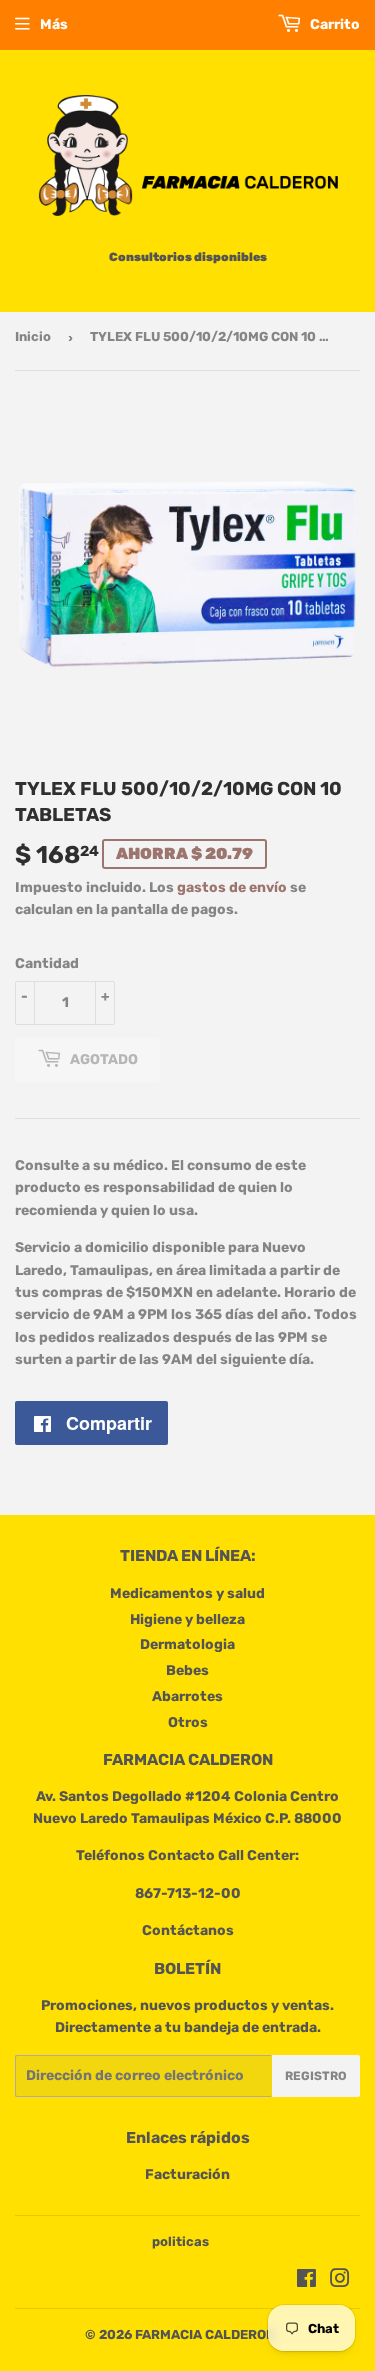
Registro (316, 2076)
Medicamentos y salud (187, 1593)
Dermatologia (187, 1644)
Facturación (187, 2174)
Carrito (333, 24)
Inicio (33, 336)
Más (54, 24)
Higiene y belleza (187, 1619)
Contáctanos (188, 1930)
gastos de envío (232, 887)
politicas (180, 2241)
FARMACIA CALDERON (205, 2334)
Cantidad (47, 963)
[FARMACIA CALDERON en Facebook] (306, 2281)
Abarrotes (187, 1696)
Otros (188, 1722)
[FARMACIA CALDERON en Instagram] (340, 2281)
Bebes (187, 1670)
